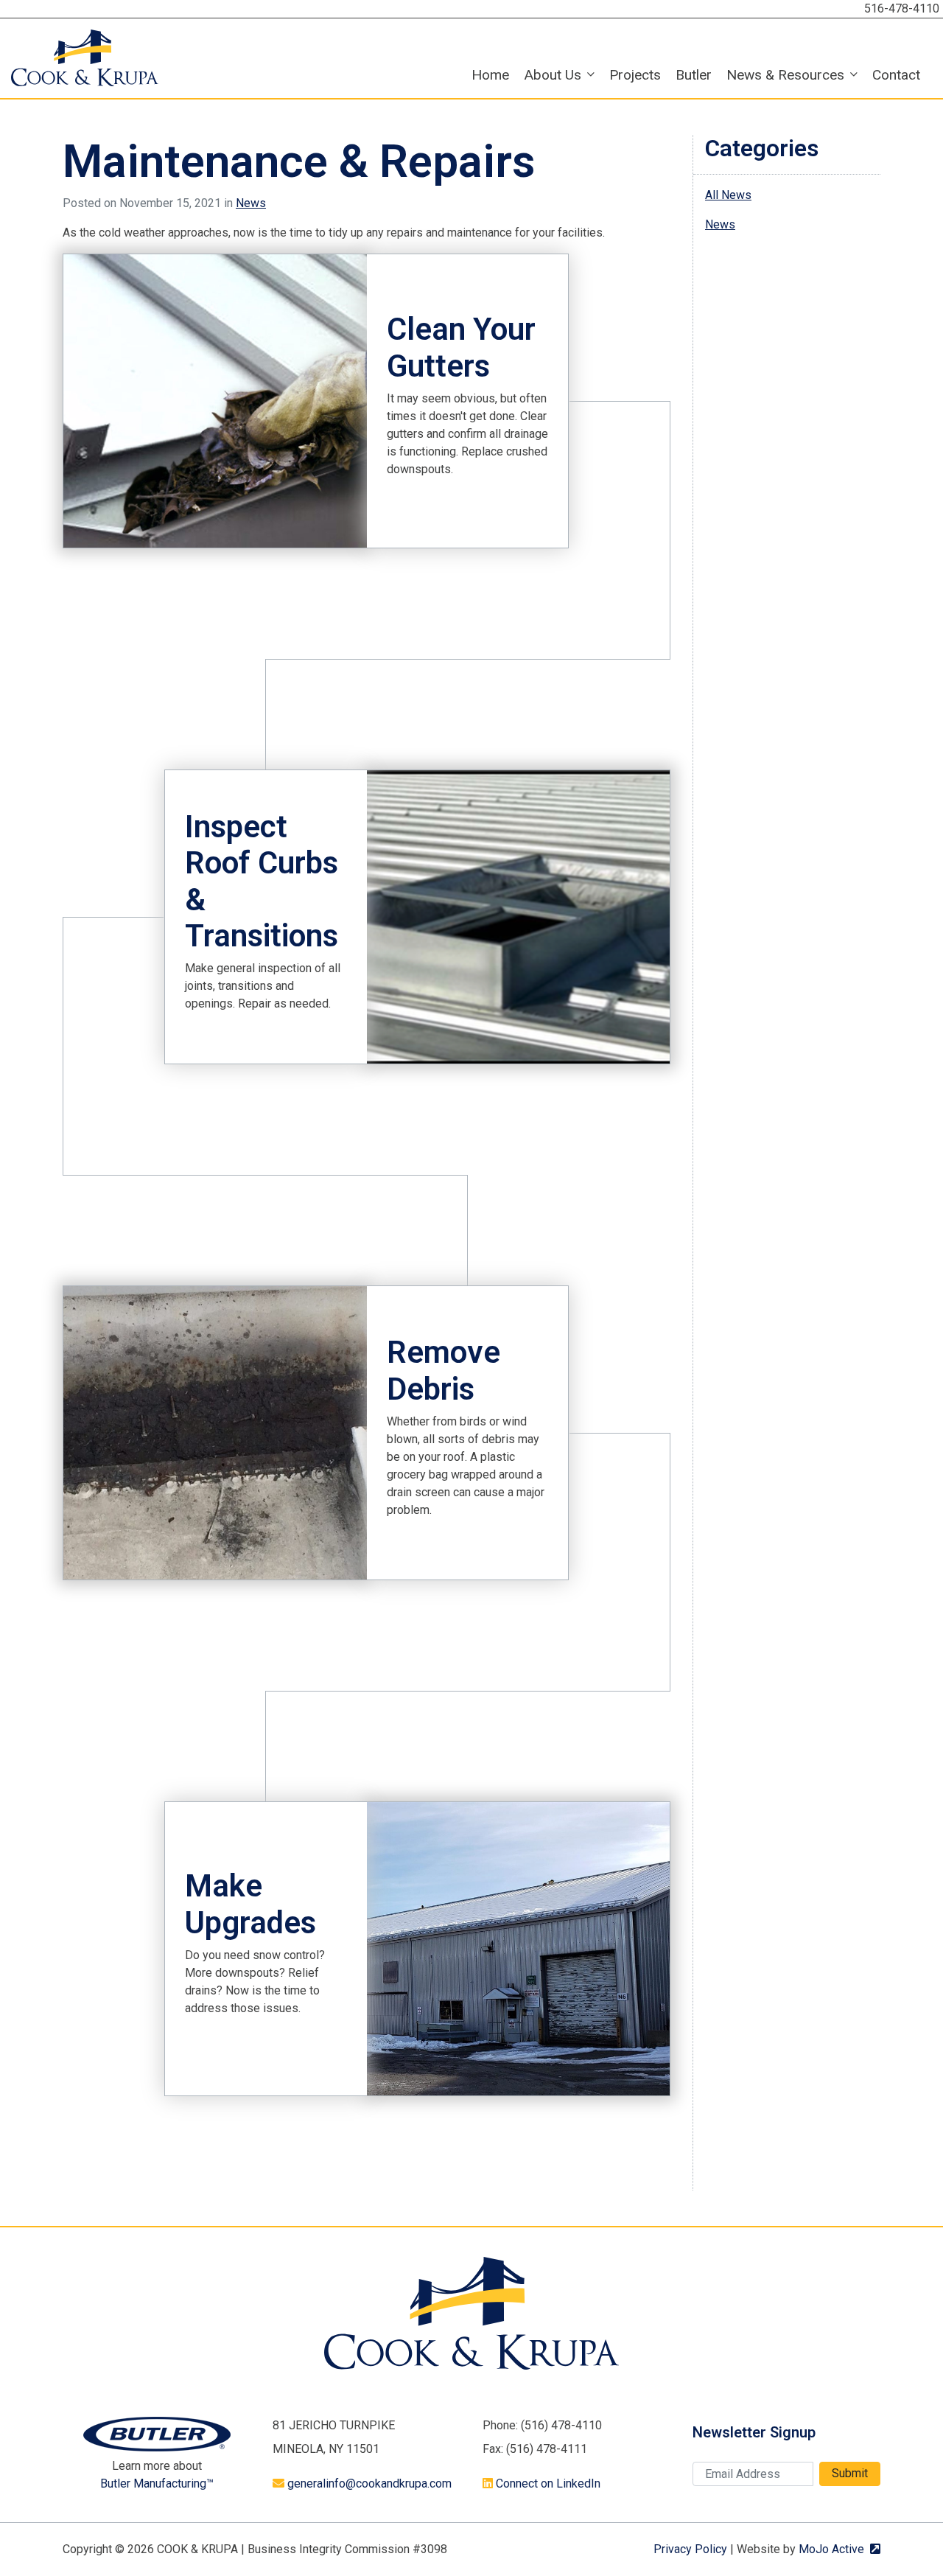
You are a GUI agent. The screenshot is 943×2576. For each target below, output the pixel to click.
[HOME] (85, 57)
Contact (896, 75)
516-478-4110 (902, 8)
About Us (553, 75)
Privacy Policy (690, 2549)
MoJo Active (839, 2549)
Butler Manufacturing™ (157, 2483)
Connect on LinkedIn (548, 2483)
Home (490, 75)
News (251, 203)
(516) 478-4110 (561, 2425)
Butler (694, 75)
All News (728, 195)
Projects (635, 75)
